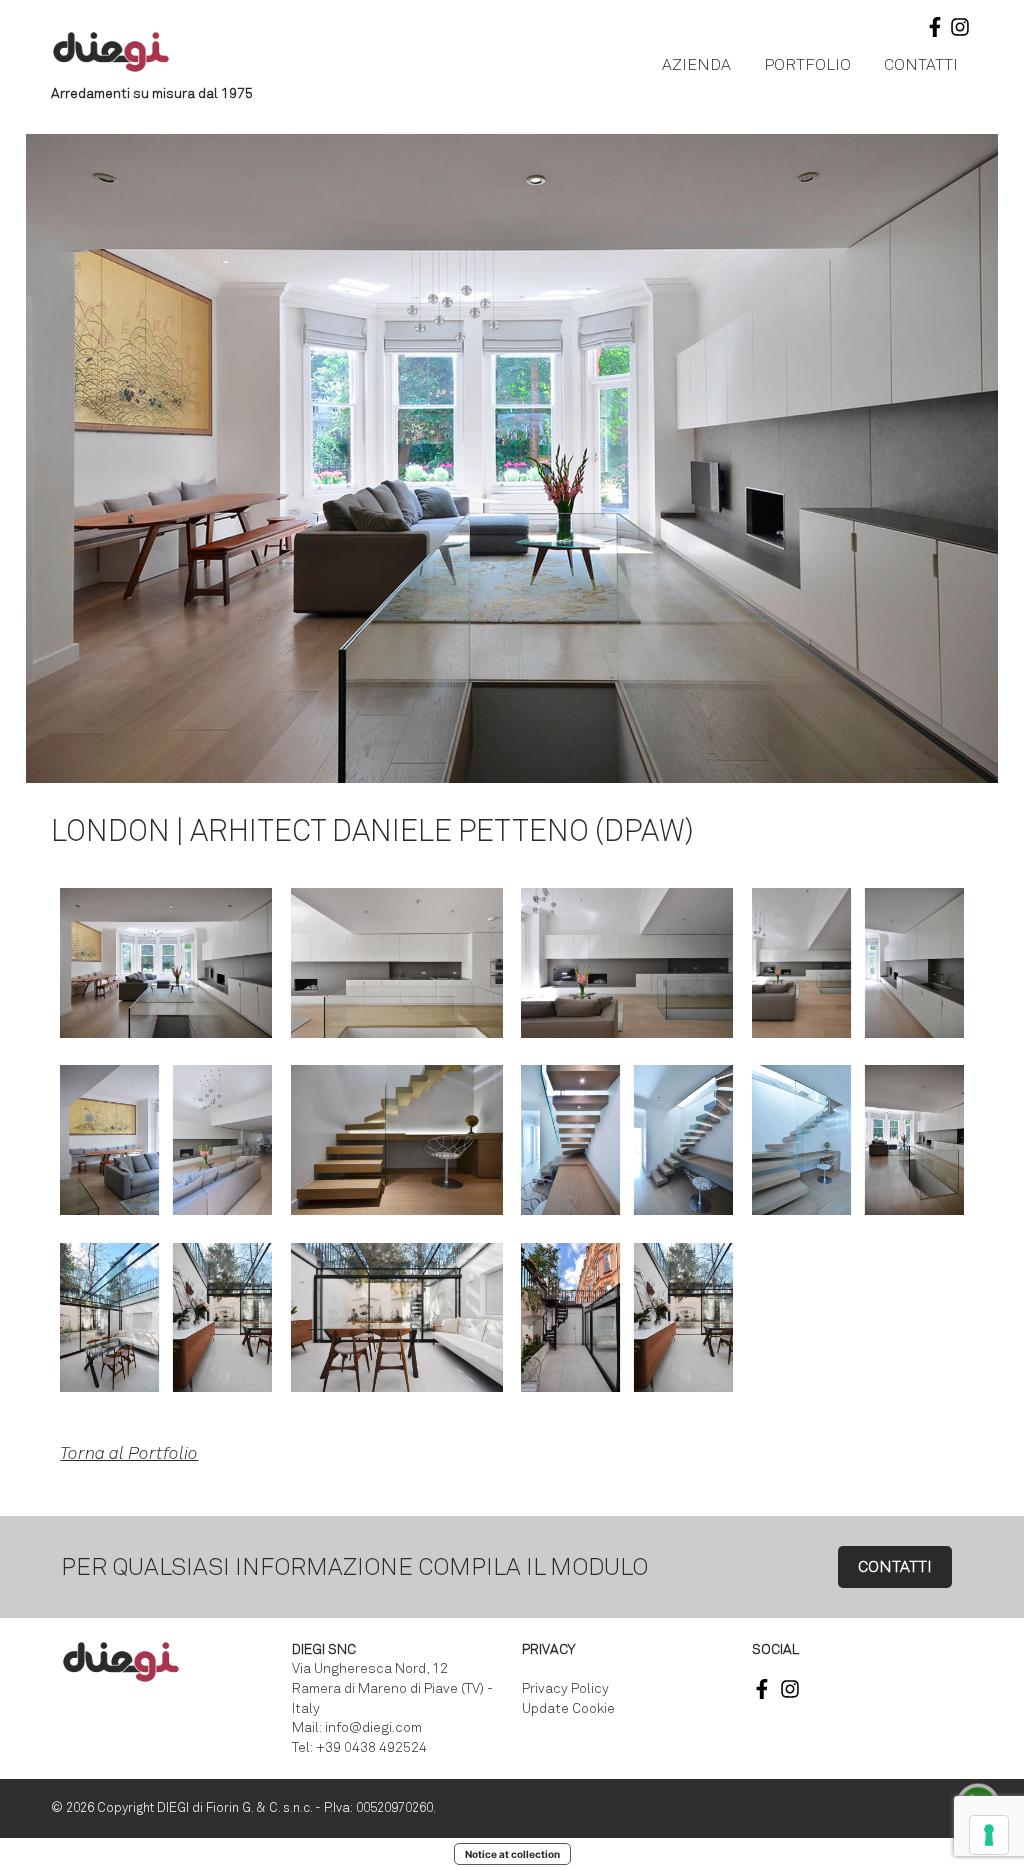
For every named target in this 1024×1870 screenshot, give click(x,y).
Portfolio (807, 64)
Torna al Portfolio (129, 1453)
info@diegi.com (373, 1727)
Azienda (696, 64)
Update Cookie (568, 1708)
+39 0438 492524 (371, 1747)
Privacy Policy (565, 1688)
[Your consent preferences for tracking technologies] (989, 1835)
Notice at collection (512, 1854)
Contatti (921, 64)
